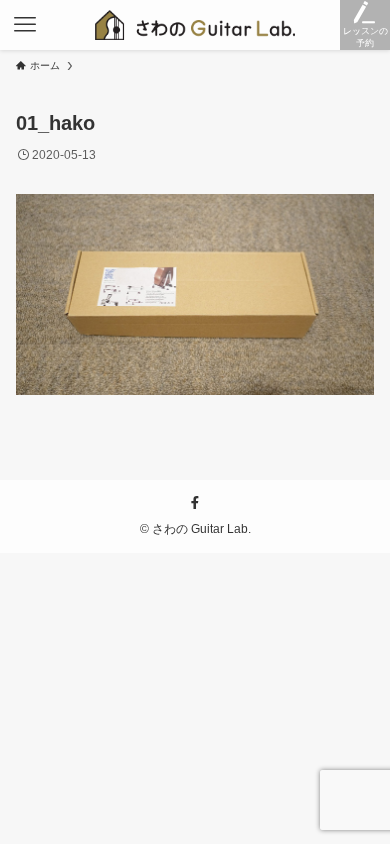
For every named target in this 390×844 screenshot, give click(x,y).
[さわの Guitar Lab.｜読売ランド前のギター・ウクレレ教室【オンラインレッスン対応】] (195, 25)
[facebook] (195, 503)
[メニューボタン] (25, 25)
